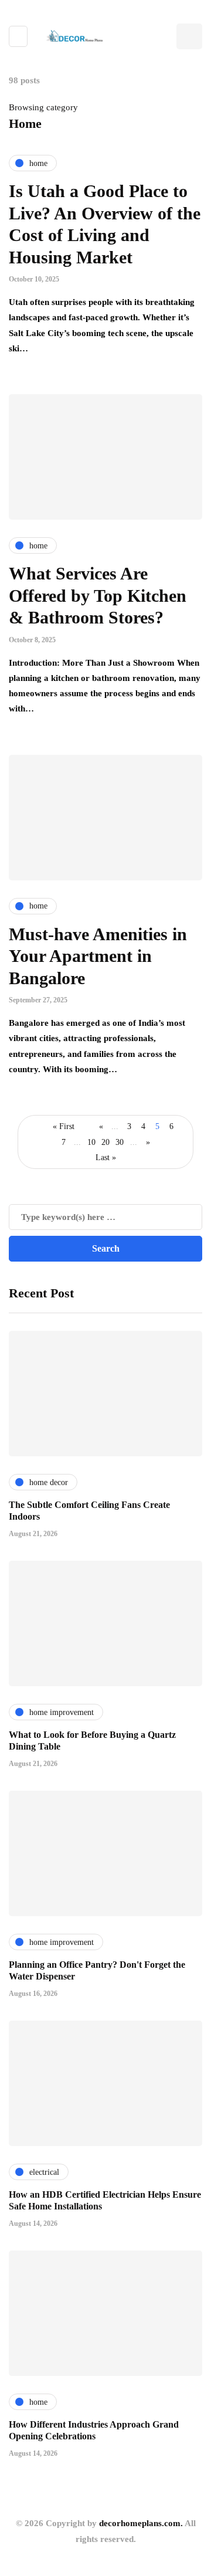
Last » (106, 1157)
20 (105, 1142)
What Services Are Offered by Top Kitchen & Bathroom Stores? (98, 595)
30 (120, 1142)
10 (91, 1142)
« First (64, 1126)
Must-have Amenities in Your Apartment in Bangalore (98, 956)
